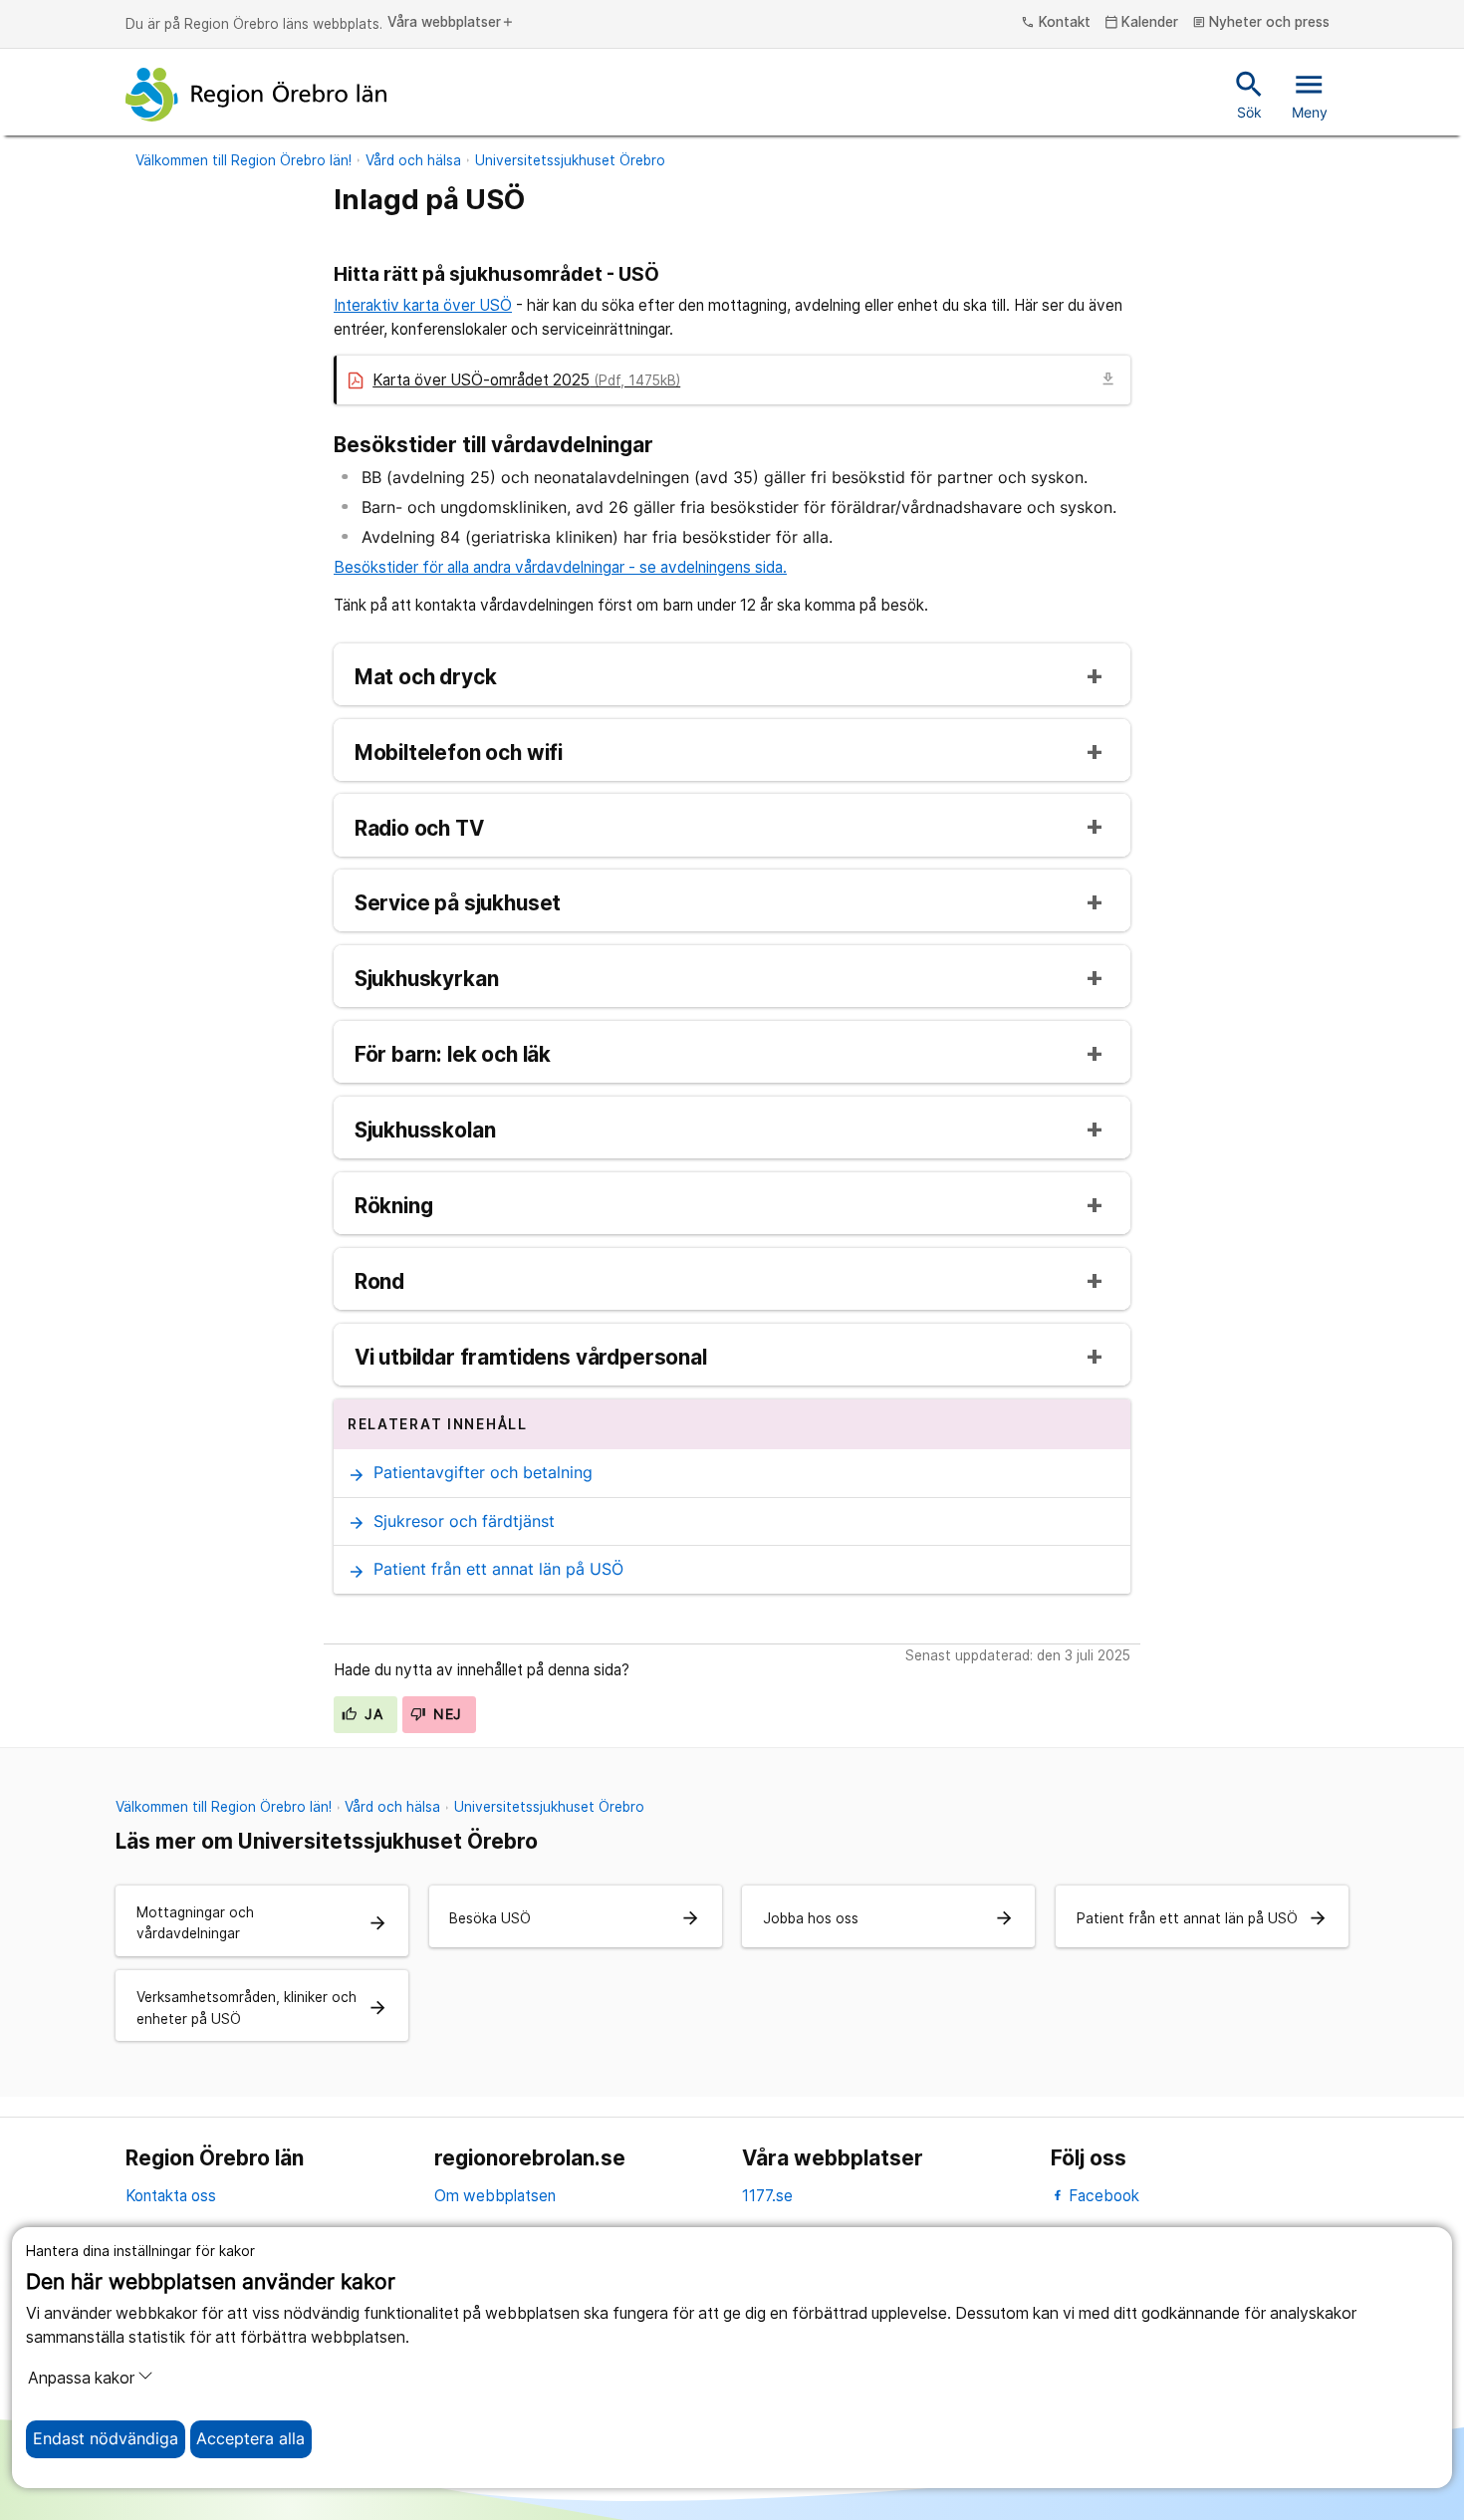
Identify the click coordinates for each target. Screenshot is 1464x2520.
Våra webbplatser (451, 23)
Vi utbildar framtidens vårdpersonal (531, 1358)
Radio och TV (419, 829)
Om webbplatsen (495, 2196)
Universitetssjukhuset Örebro (570, 160)
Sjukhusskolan (425, 1131)
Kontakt (1056, 23)
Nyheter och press (1261, 23)
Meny (1310, 94)
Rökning (394, 1207)
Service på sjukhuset (458, 904)
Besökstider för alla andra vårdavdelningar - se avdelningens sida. (560, 567)
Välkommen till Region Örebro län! (244, 160)
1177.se (767, 2196)
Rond (379, 1282)
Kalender (1142, 23)
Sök (1249, 94)
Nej (446, 1714)
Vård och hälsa (413, 160)
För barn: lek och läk (453, 1055)
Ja (371, 1714)
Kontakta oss (171, 2196)
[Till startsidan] (256, 95)
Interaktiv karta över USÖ (423, 305)
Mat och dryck (426, 678)
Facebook (1102, 2196)
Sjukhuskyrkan (427, 980)
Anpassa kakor (81, 2378)
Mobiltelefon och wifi (459, 754)
